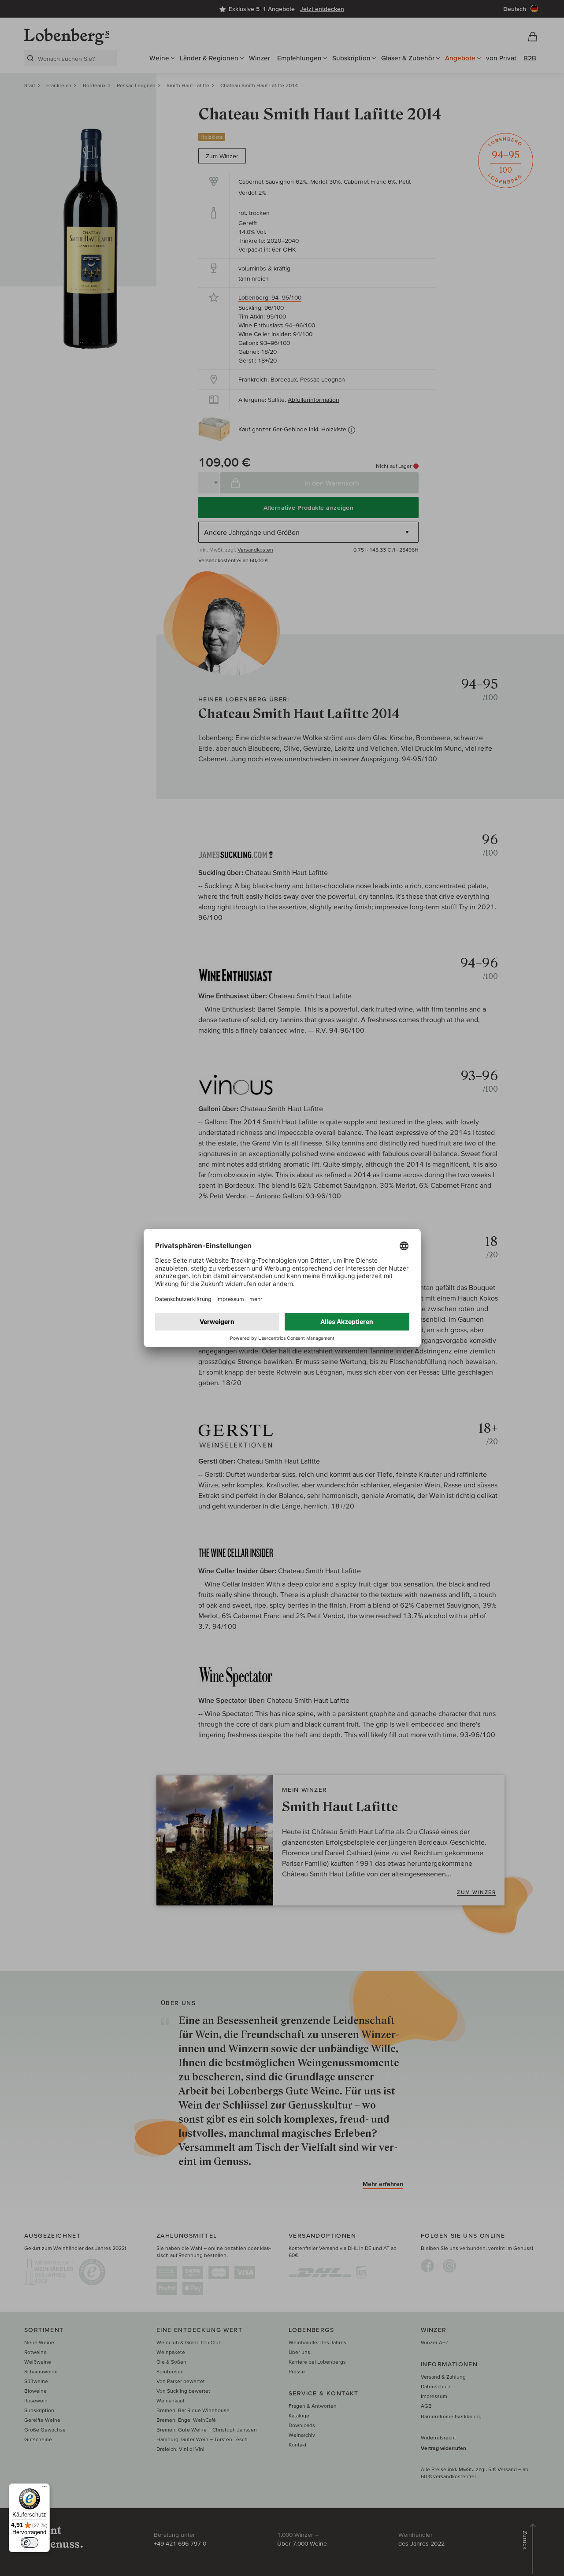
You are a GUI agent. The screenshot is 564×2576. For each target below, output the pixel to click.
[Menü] (45, 2489)
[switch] (30, 2543)
